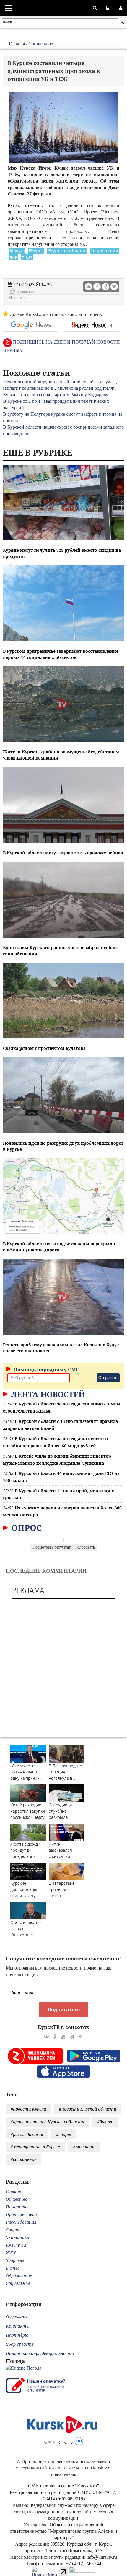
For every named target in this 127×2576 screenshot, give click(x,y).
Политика (17, 2207)
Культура (16, 2245)
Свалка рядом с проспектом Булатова (44, 1048)
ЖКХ (11, 2253)
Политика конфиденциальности (40, 2353)
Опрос (26, 1528)
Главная (17, 44)
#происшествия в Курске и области (47, 2122)
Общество (17, 2199)
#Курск (36, 251)
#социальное (23, 2159)
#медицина (84, 2147)
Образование (19, 2276)
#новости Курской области (88, 2109)
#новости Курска (28, 2109)
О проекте (17, 2317)
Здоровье (15, 2260)
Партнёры (17, 2335)
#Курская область (67, 251)
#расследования (27, 2134)
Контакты (18, 2326)
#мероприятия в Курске (35, 2147)
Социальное (41, 44)
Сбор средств (20, 2344)
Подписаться (64, 2010)
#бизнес (105, 2122)
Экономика (18, 2237)
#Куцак (17, 251)
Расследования (21, 2222)
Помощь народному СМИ (46, 1369)
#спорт (64, 2134)
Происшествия (21, 2214)
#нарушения (104, 251)
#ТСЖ (27, 257)
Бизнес (13, 2268)
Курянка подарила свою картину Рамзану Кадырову (56, 395)
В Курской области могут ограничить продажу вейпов (63, 853)
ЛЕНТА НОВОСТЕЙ (47, 1394)
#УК (14, 257)
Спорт (13, 2230)
